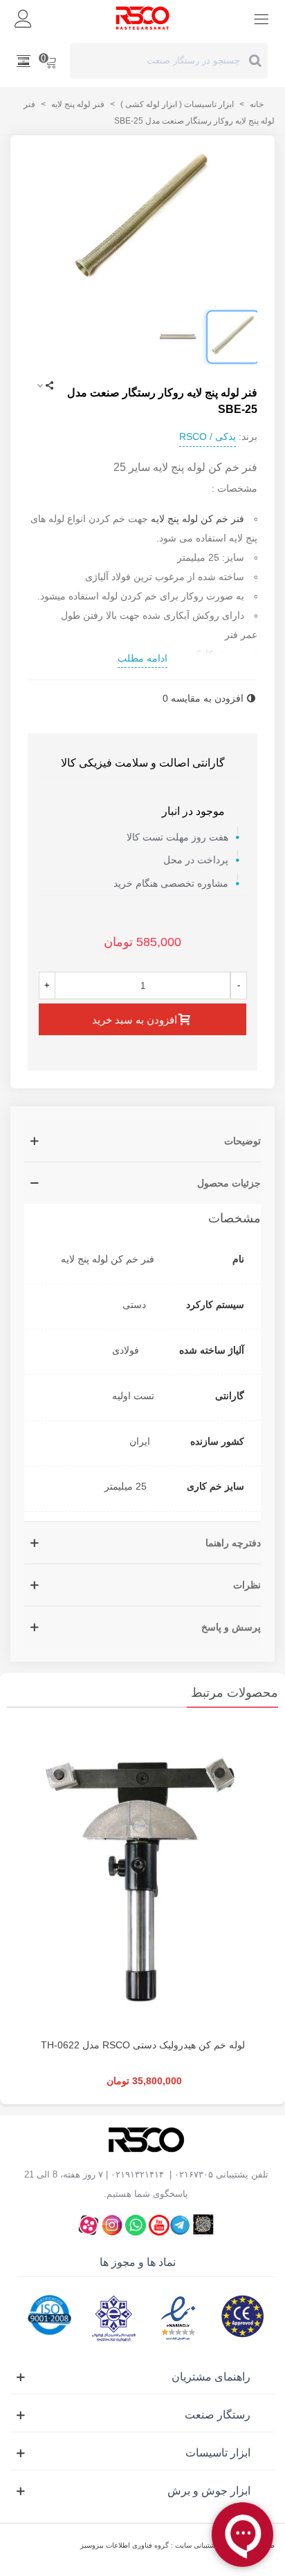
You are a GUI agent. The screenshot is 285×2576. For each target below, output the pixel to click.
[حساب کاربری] (24, 18)
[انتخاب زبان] (24, 61)
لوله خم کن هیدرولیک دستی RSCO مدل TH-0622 (143, 2045)
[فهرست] (261, 18)
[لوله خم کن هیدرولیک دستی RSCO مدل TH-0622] (142, 1876)
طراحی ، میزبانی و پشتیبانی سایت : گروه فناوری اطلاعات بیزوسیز (177, 2545)
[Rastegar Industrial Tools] (142, 18)
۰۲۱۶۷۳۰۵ (194, 2174)
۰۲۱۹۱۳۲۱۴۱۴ (137, 2174)
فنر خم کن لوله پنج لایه (197, 519)
